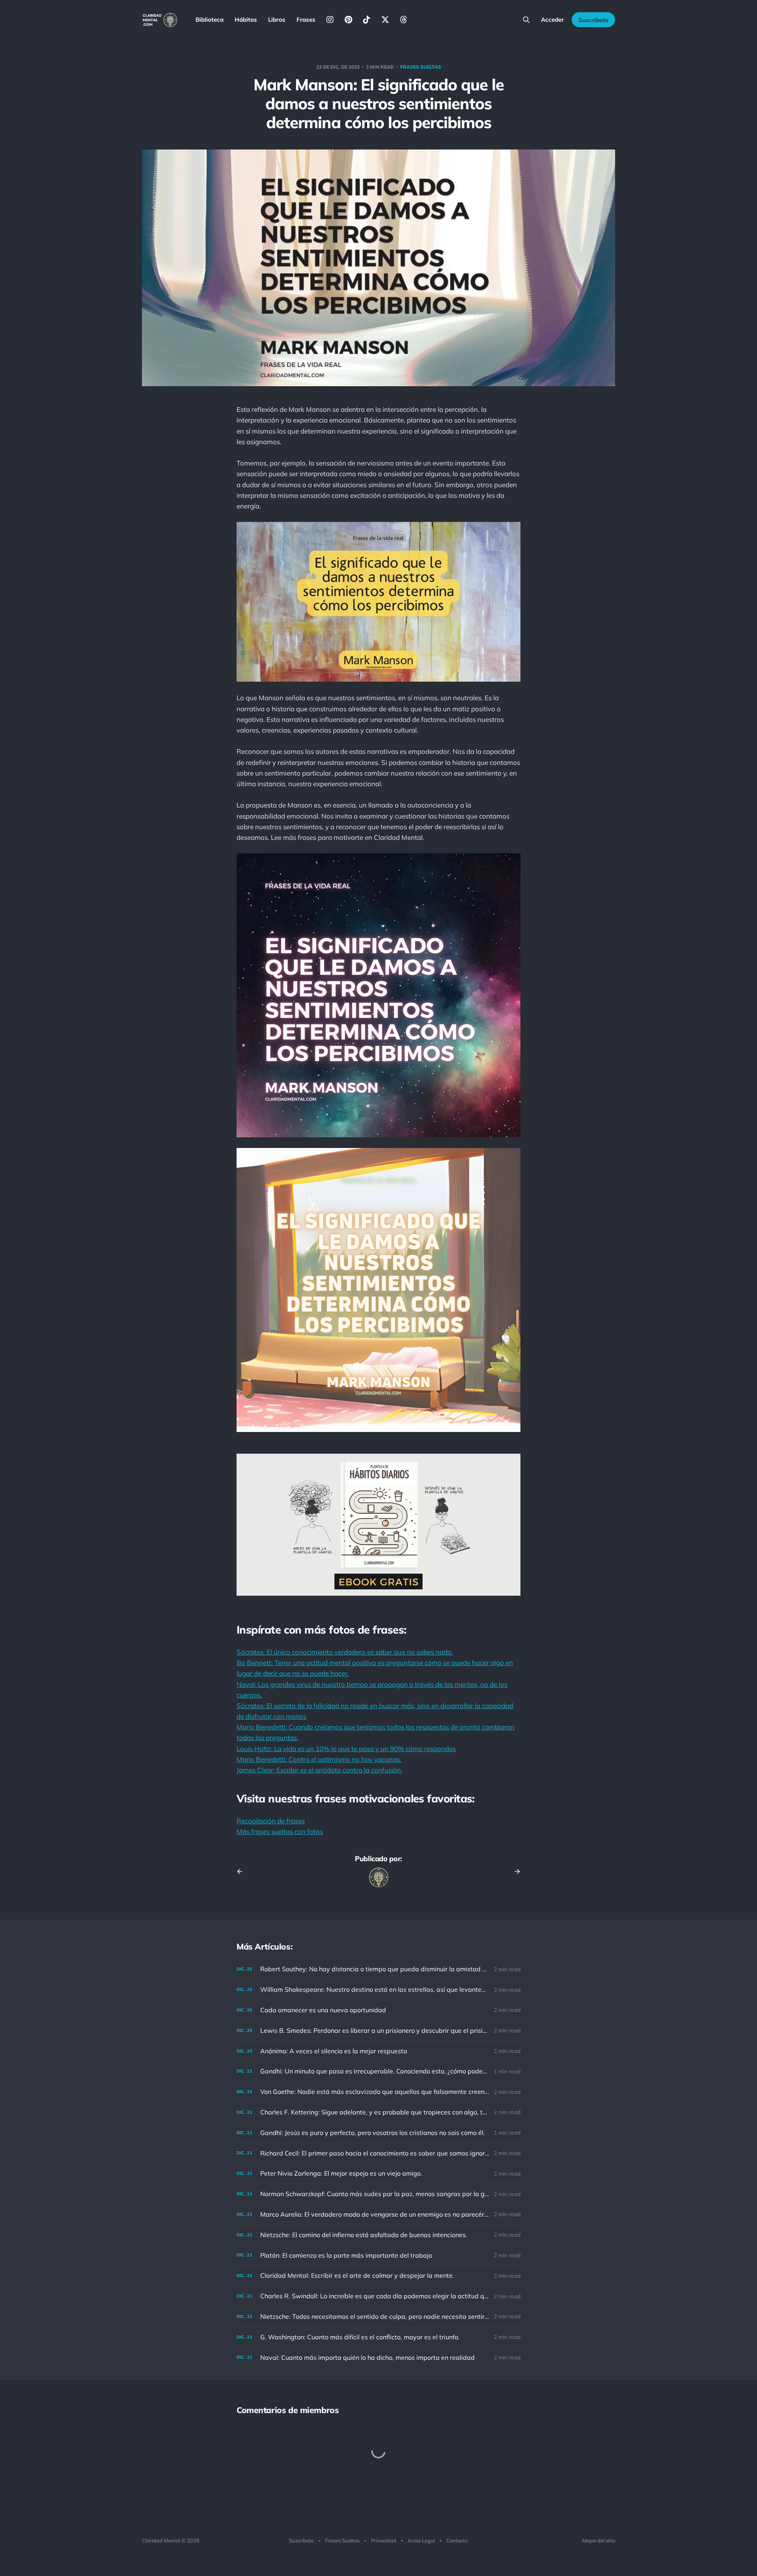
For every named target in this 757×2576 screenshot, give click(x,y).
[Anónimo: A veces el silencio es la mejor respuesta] (378, 2051)
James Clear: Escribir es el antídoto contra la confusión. (320, 1770)
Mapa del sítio (599, 2540)
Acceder (552, 20)
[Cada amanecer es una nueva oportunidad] (378, 2010)
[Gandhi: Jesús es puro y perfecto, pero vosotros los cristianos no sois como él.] (378, 2133)
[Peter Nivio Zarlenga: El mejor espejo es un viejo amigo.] (378, 2173)
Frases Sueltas (342, 2540)
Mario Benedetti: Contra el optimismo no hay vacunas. (319, 1759)
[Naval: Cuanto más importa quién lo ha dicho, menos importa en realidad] (378, 2358)
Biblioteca (210, 20)
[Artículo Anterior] (242, 1871)
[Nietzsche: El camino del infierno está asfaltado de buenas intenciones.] (378, 2235)
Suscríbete (593, 20)
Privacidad (384, 2540)
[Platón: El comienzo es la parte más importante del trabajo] (378, 2255)
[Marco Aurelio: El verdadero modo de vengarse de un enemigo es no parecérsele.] (378, 2214)
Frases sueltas (421, 67)
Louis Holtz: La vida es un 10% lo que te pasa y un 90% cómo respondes (346, 1749)
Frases (306, 20)
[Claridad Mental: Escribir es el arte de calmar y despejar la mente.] (378, 2276)
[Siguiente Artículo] (515, 1871)
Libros (277, 20)
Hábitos (246, 20)
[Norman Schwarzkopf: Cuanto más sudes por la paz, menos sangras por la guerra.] (378, 2194)
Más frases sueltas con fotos (280, 1831)
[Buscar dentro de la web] (526, 20)
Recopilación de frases (271, 1821)
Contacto (457, 2540)
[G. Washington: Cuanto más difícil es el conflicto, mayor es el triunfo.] (378, 2337)
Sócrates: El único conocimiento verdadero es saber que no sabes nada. (345, 1652)
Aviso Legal (421, 2540)
